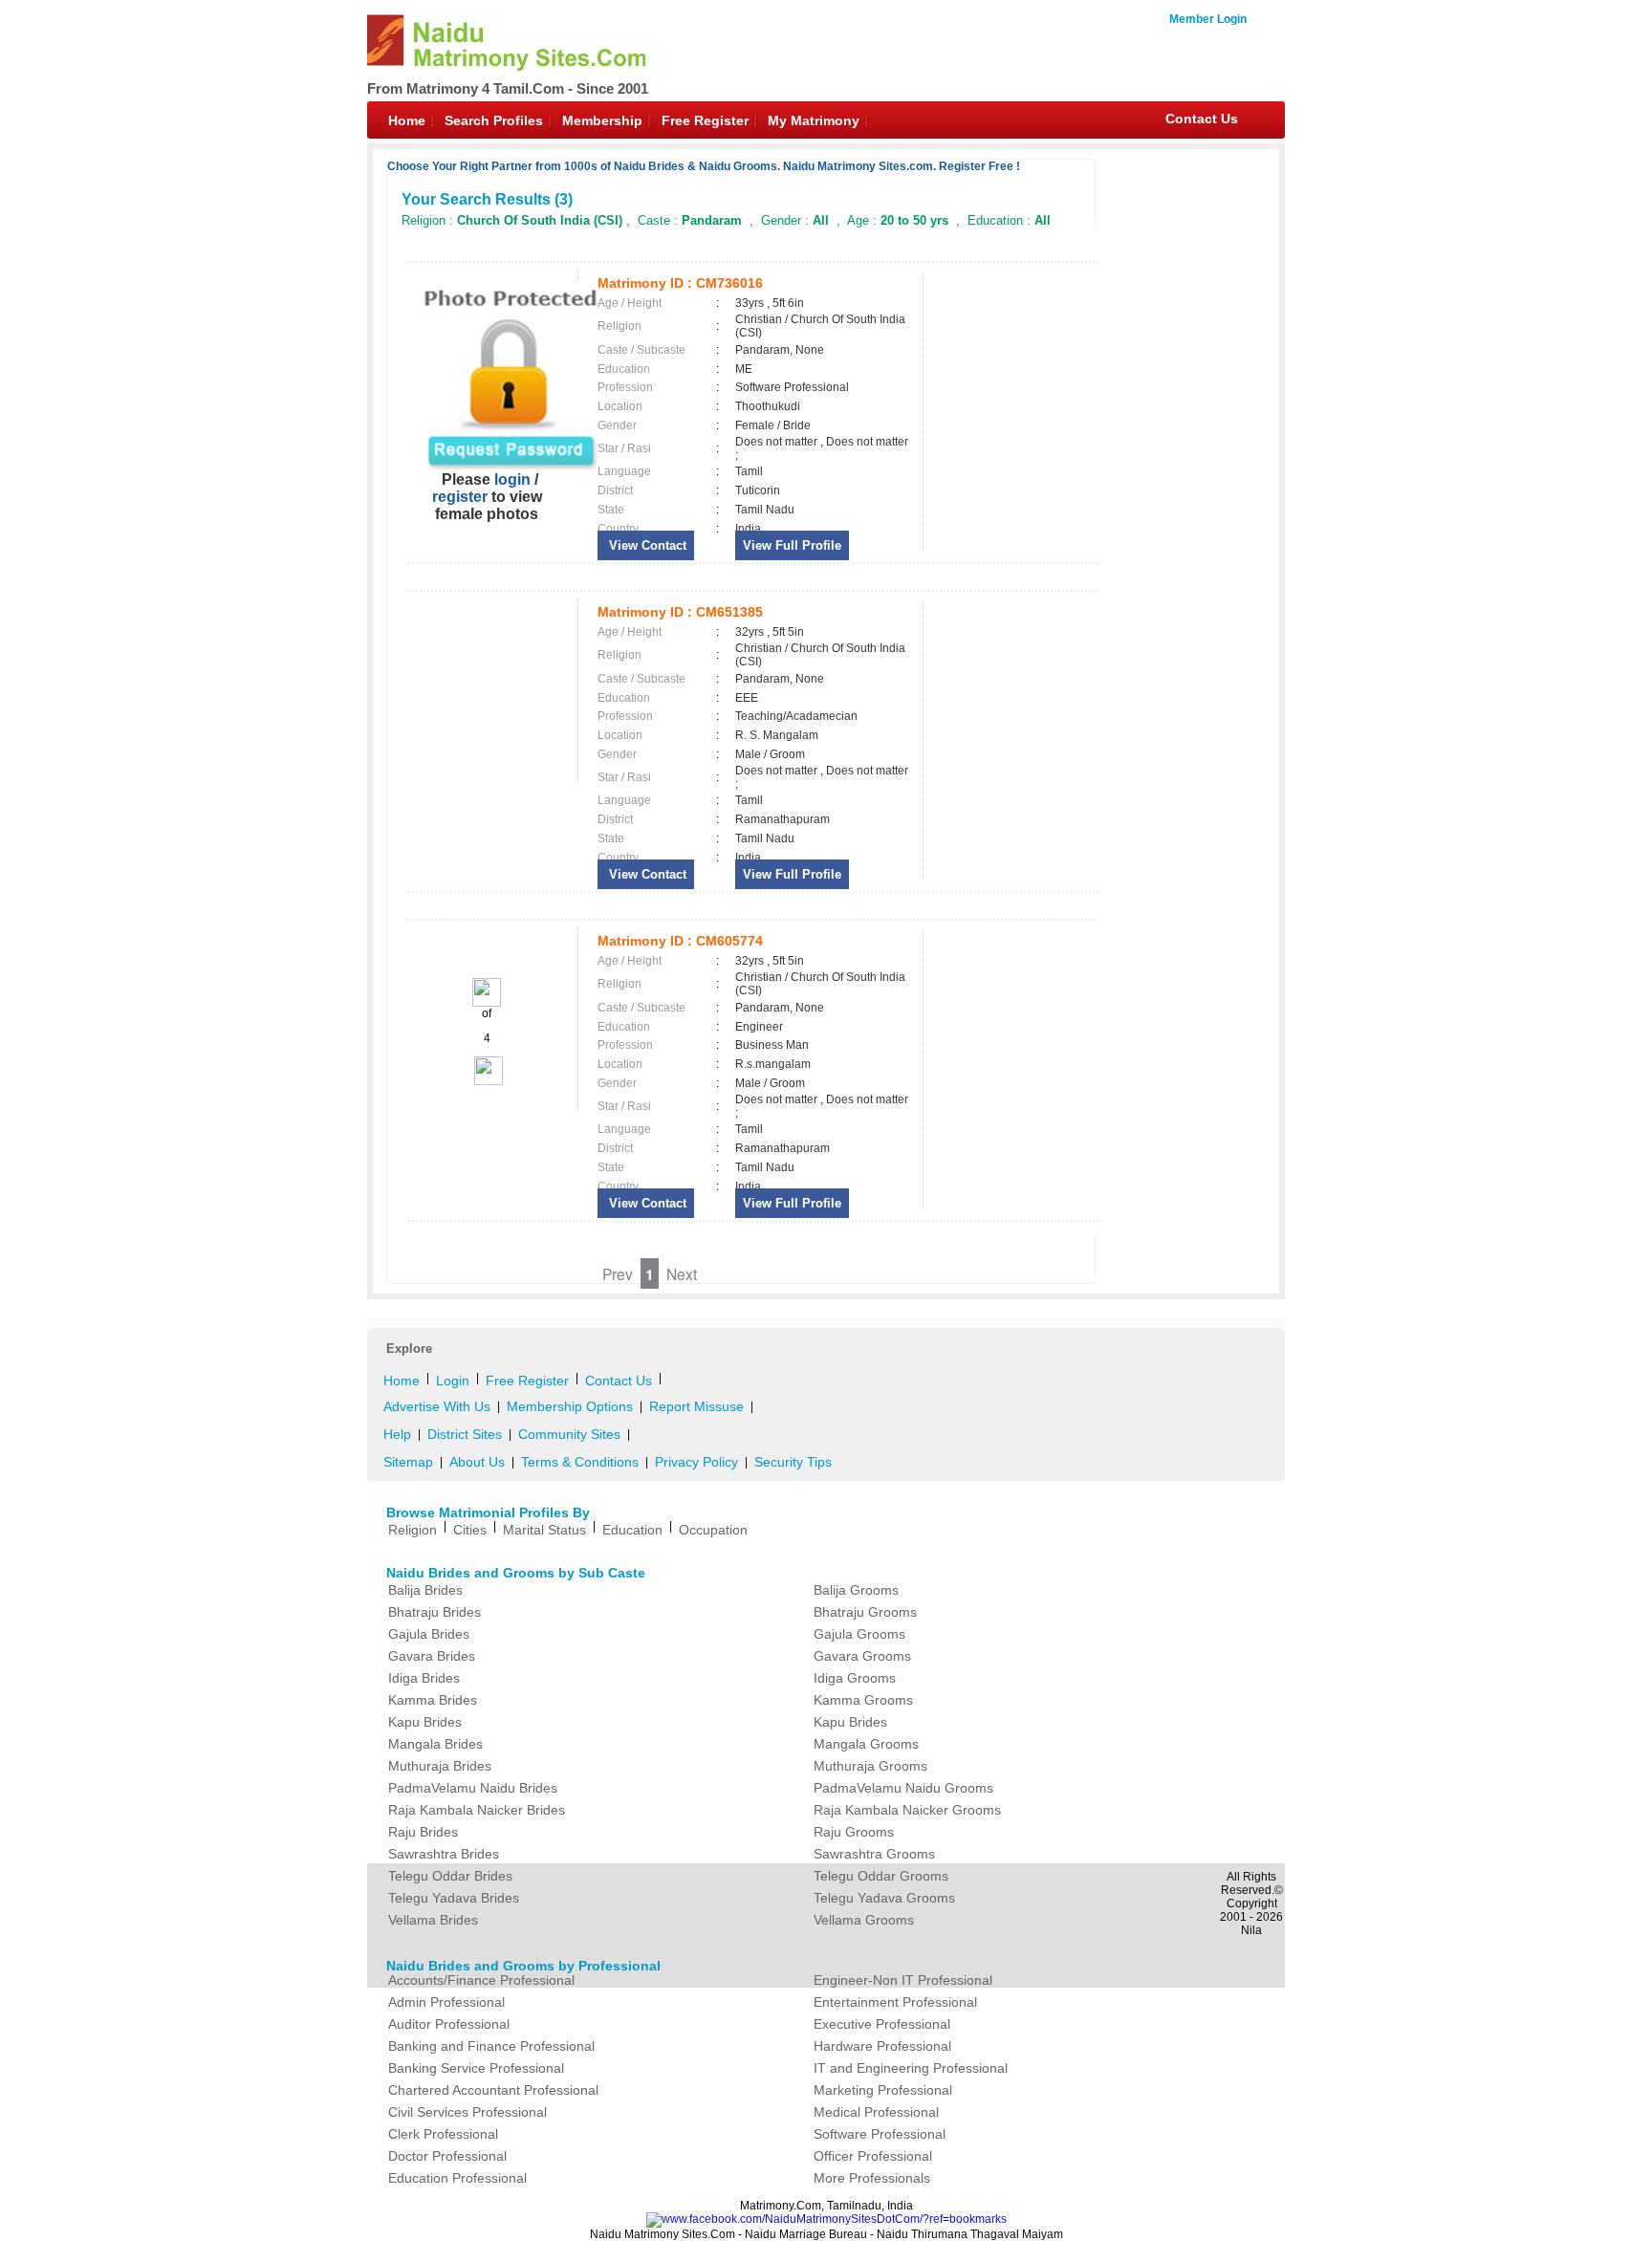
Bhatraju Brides (435, 1612)
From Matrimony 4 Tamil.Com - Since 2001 (508, 88)
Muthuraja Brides (440, 1766)
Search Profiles (494, 120)
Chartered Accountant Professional (493, 2090)
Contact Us (1202, 119)
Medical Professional (876, 2112)
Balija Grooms (856, 1590)
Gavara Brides (432, 1656)
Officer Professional (873, 2156)
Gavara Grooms (862, 1656)
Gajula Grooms (859, 1634)
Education (632, 1530)
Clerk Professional (443, 2134)
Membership (602, 120)
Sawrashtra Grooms (874, 1854)
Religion (413, 1530)
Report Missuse (696, 1406)
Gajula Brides (429, 1634)
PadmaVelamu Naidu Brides (473, 1788)
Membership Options (570, 1406)
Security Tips (793, 1462)
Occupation (713, 1530)
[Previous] (487, 1003)
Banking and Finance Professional (491, 2046)
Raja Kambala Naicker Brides (477, 1810)
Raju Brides (423, 1832)
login (512, 479)
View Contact (646, 545)
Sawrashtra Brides (444, 1854)
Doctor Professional (447, 2156)
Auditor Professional (449, 2024)
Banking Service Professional (476, 2068)
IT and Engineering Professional (911, 2068)
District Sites (465, 1434)
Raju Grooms (854, 1832)
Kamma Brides (433, 1700)
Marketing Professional (883, 2090)
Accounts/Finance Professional (481, 1980)
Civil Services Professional (467, 2112)
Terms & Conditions (580, 1462)
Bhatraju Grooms (865, 1612)
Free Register (705, 120)
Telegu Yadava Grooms (884, 1898)
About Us (477, 1462)
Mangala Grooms (866, 1744)
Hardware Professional (882, 2046)
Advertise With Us (437, 1406)
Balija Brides (425, 1590)
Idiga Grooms (855, 1678)
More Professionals (872, 2178)
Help (397, 1434)
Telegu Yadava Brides (454, 1898)
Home (407, 120)
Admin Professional (446, 2002)
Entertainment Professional (895, 2002)
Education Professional (457, 2178)
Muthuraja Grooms (870, 1766)
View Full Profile (792, 545)
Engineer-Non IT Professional (903, 1980)
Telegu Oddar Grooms (881, 1876)
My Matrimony (814, 120)
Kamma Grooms (863, 1700)
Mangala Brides (435, 1744)
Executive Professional (882, 2024)
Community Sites (569, 1434)
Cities (470, 1530)
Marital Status (544, 1530)
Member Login (1208, 19)
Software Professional (880, 2134)
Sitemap (408, 1462)
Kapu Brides (425, 1722)
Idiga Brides (424, 1678)
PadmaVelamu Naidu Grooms (903, 1788)
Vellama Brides (433, 1920)
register (460, 497)
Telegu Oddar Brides (450, 1876)
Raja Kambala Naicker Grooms (907, 1810)
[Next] (487, 1081)
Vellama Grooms (864, 1920)
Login (453, 1381)
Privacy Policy (696, 1462)
